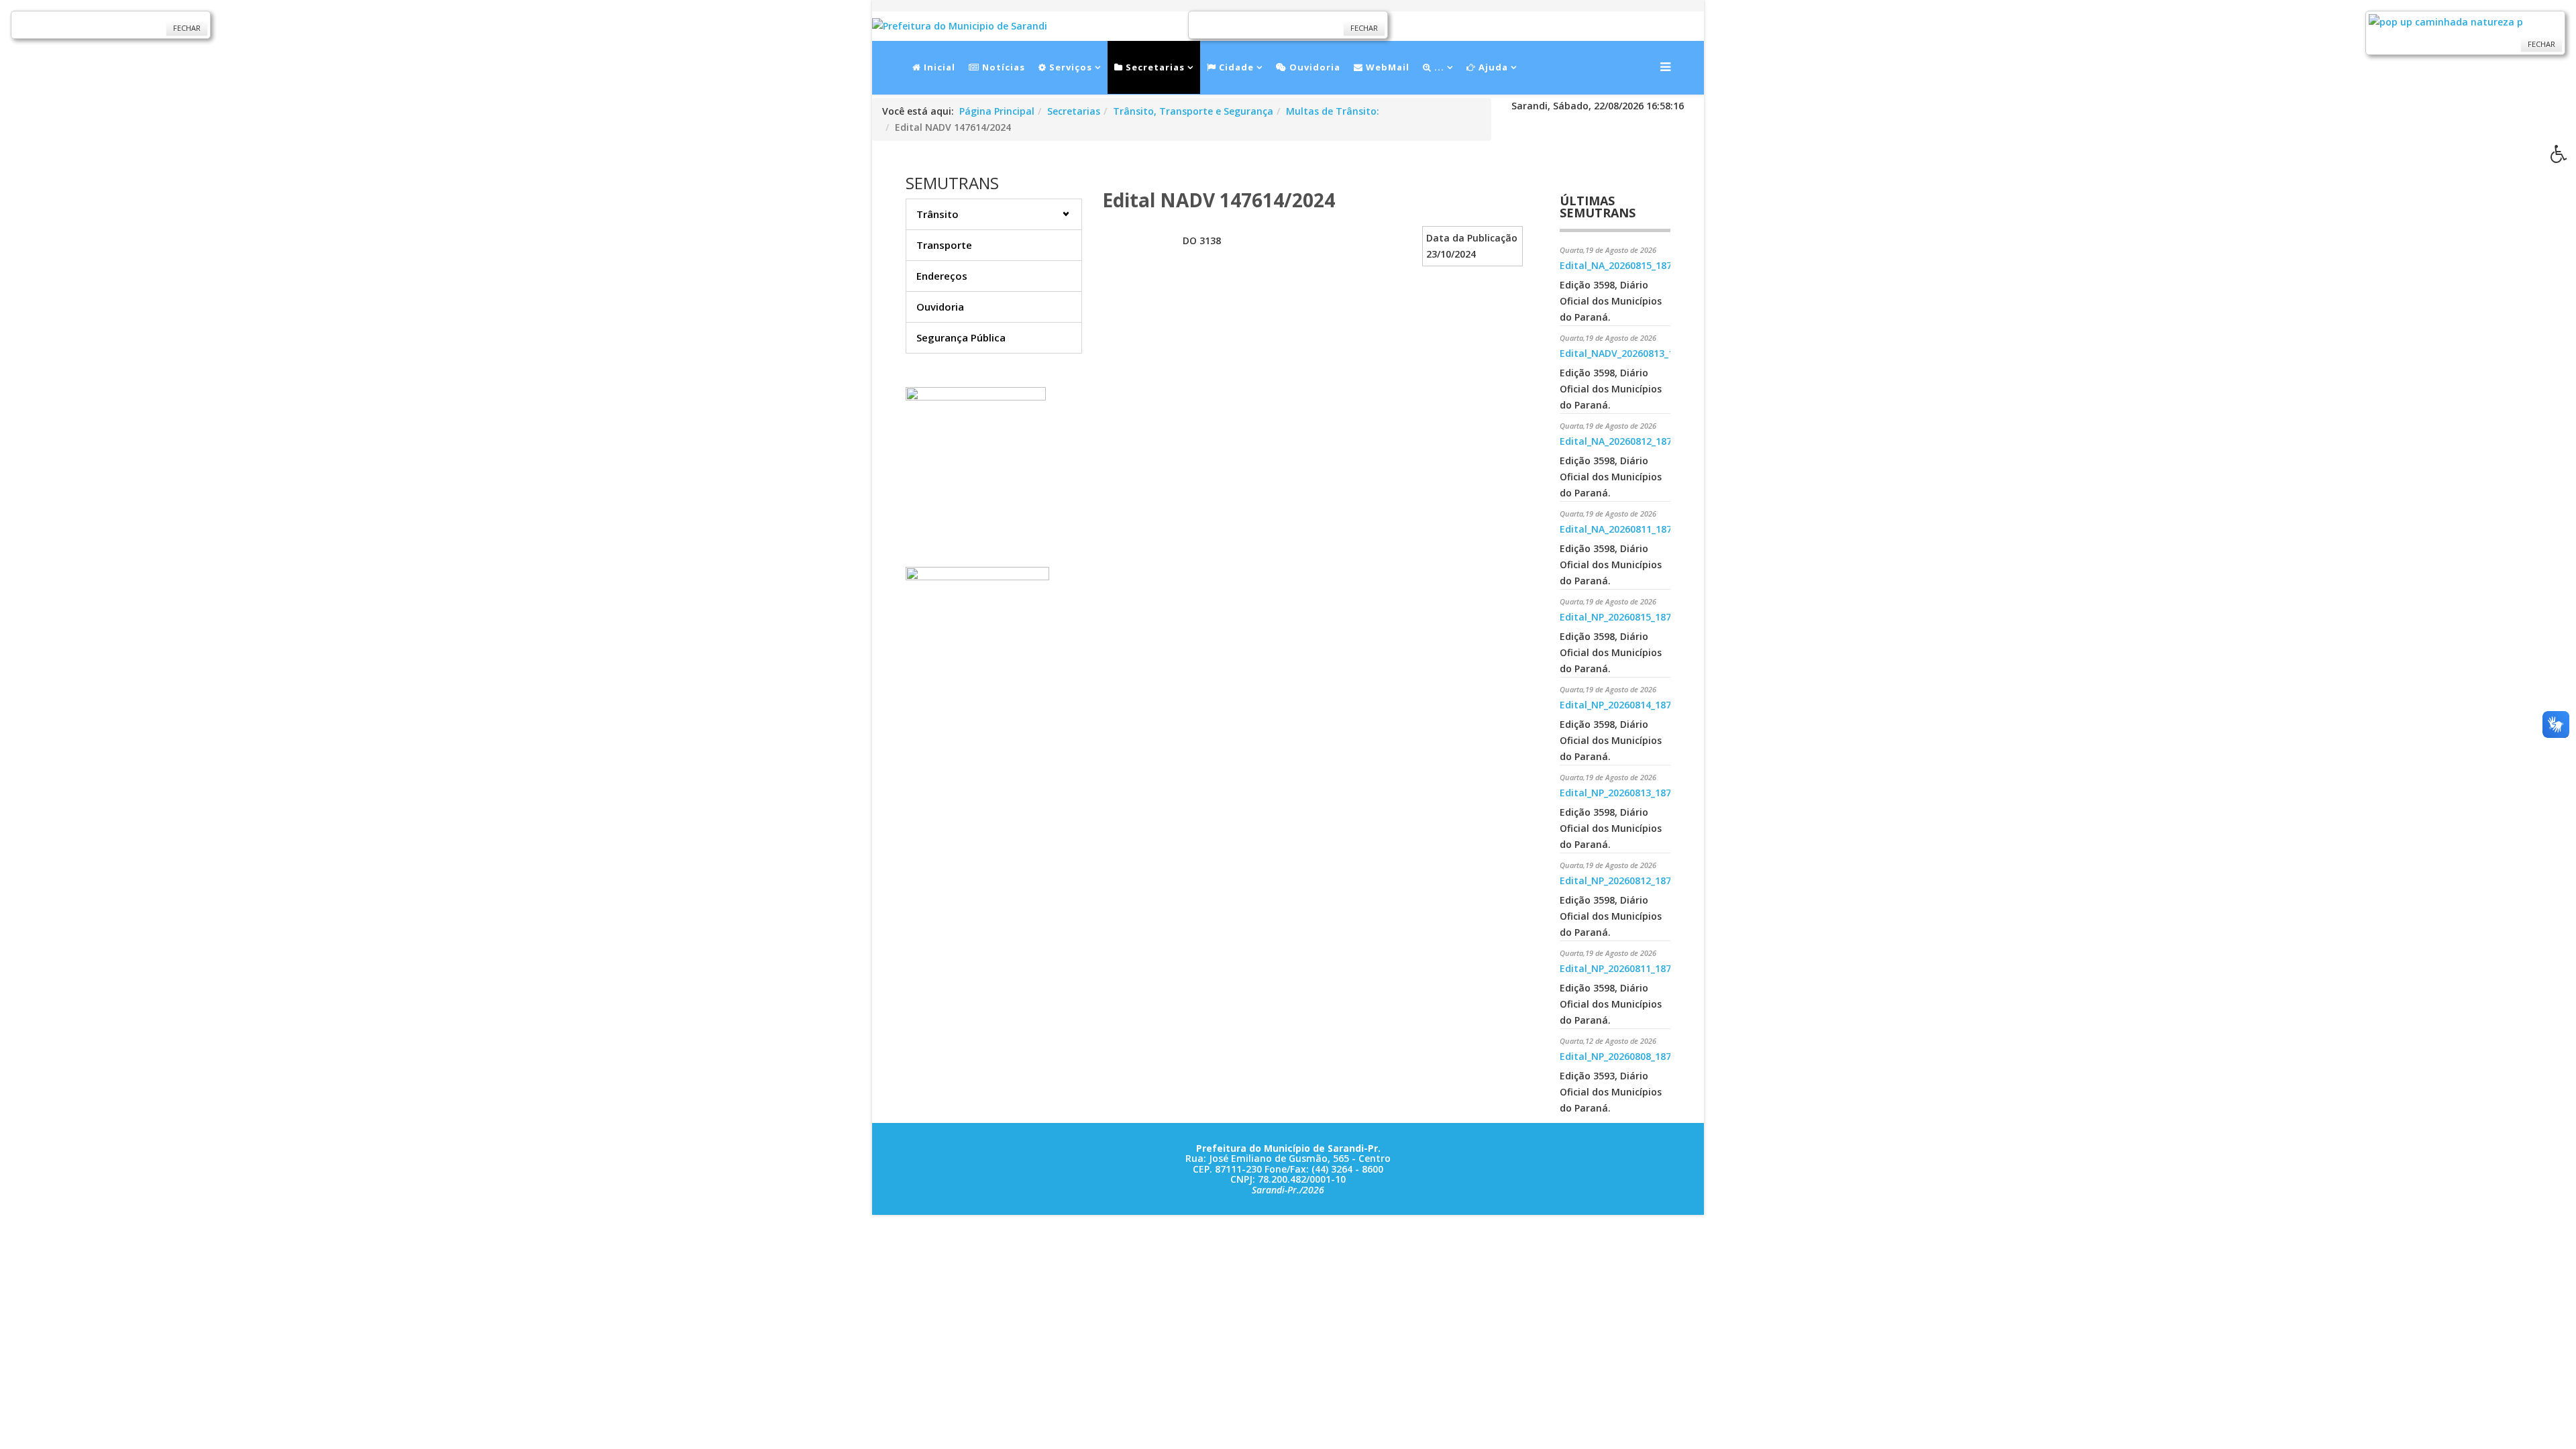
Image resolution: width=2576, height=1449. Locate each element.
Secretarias (1154, 67)
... (1438, 67)
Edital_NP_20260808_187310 (1623, 1056)
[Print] (1108, 167)
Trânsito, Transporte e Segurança (1193, 111)
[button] (2563, 158)
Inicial (938, 67)
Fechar (187, 28)
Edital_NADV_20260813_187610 (1630, 353)
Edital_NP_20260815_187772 (1623, 617)
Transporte (944, 245)
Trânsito (937, 214)
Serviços (1069, 67)
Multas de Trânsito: (1333, 111)
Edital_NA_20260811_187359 (1624, 529)
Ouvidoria (1313, 67)
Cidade (1235, 67)
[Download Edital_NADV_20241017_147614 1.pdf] (1139, 260)
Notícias (1002, 67)
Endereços (942, 276)
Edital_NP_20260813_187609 (1623, 793)
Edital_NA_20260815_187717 (1624, 265)
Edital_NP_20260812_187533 (1623, 880)
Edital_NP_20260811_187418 (1623, 968)
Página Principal (997, 111)
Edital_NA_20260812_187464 (1624, 441)
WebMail (1386, 67)
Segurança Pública (961, 337)
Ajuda (1492, 67)
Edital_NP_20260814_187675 (1623, 705)
